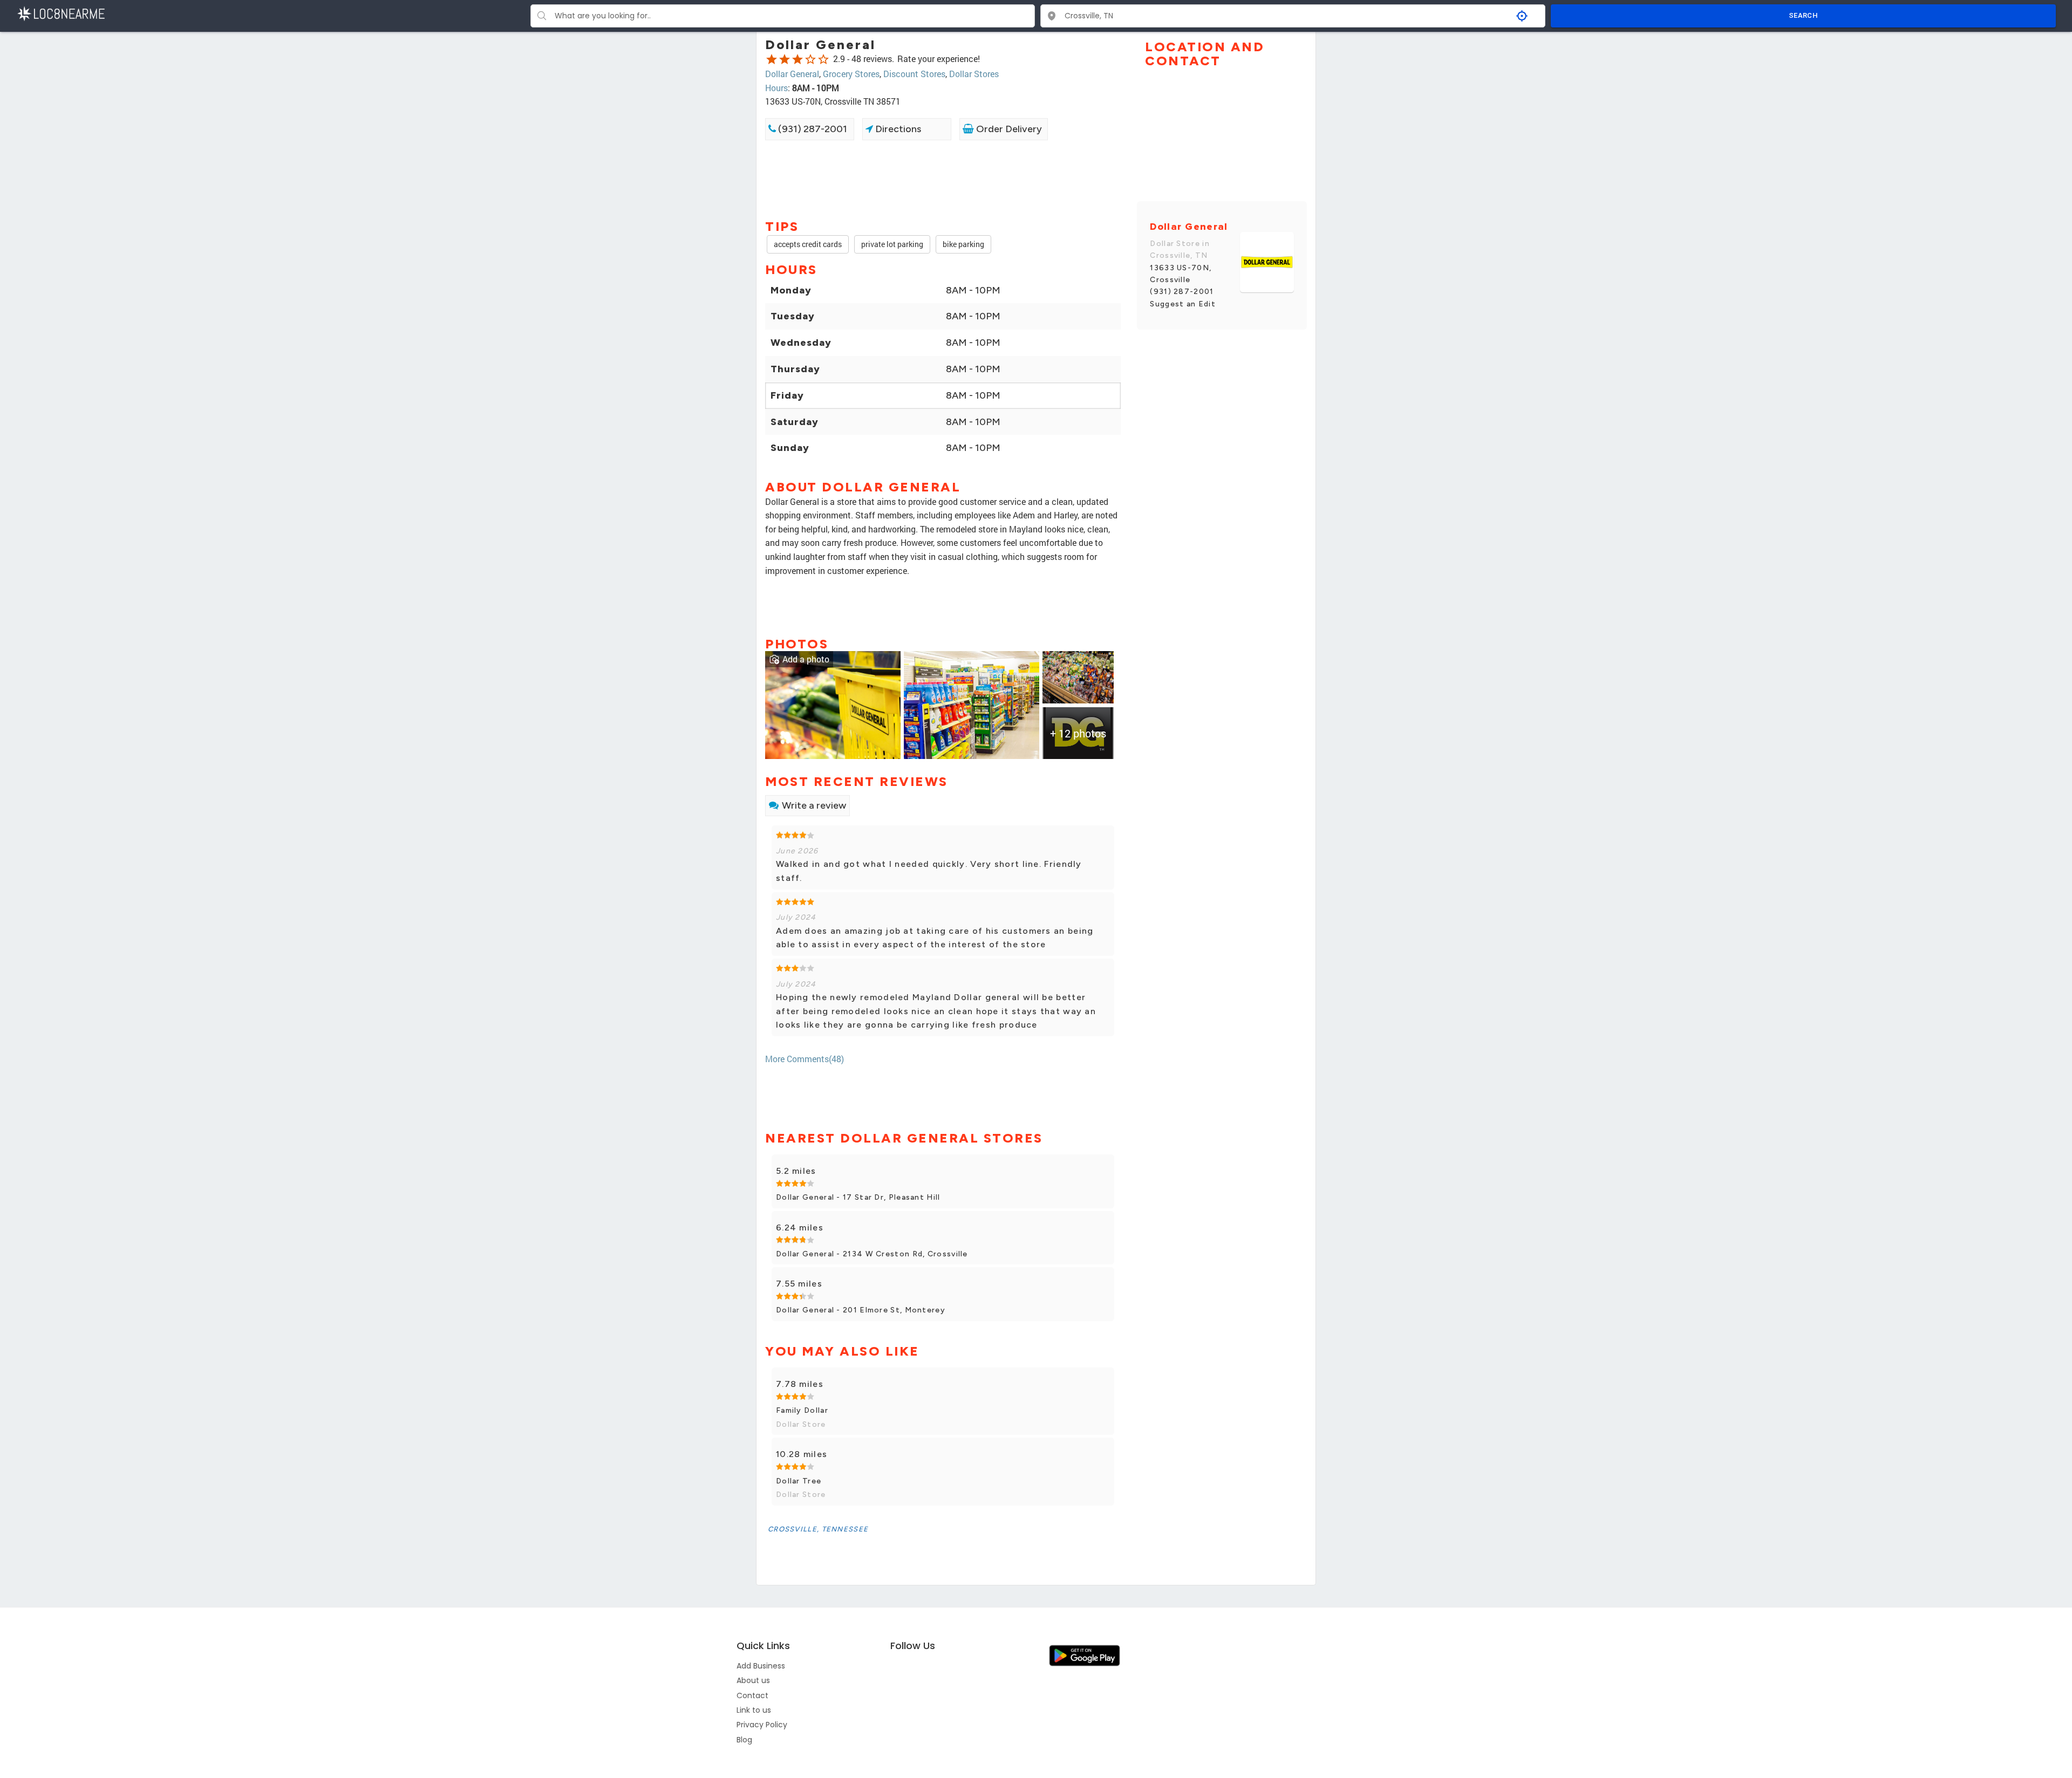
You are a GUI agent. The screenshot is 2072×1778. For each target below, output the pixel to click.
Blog (744, 1740)
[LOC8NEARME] (61, 13)
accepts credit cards (808, 244)
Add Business (761, 1666)
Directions (897, 129)
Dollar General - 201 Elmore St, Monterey (861, 1310)
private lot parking (892, 244)
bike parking (963, 244)
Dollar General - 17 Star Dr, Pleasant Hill (858, 1197)
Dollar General (792, 74)
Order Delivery (1008, 129)
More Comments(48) (805, 1059)
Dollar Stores (974, 74)
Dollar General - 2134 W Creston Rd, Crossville (872, 1254)
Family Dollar (802, 1410)
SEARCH (1803, 15)
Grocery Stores (851, 74)
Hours (776, 88)
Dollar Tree (799, 1481)
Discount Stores (914, 74)
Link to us (754, 1710)
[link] (833, 704)
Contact (752, 1695)
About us (753, 1680)
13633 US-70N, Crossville (1181, 274)
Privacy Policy (762, 1725)
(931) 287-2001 (812, 129)
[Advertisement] (943, 179)
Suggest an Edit (1183, 304)
